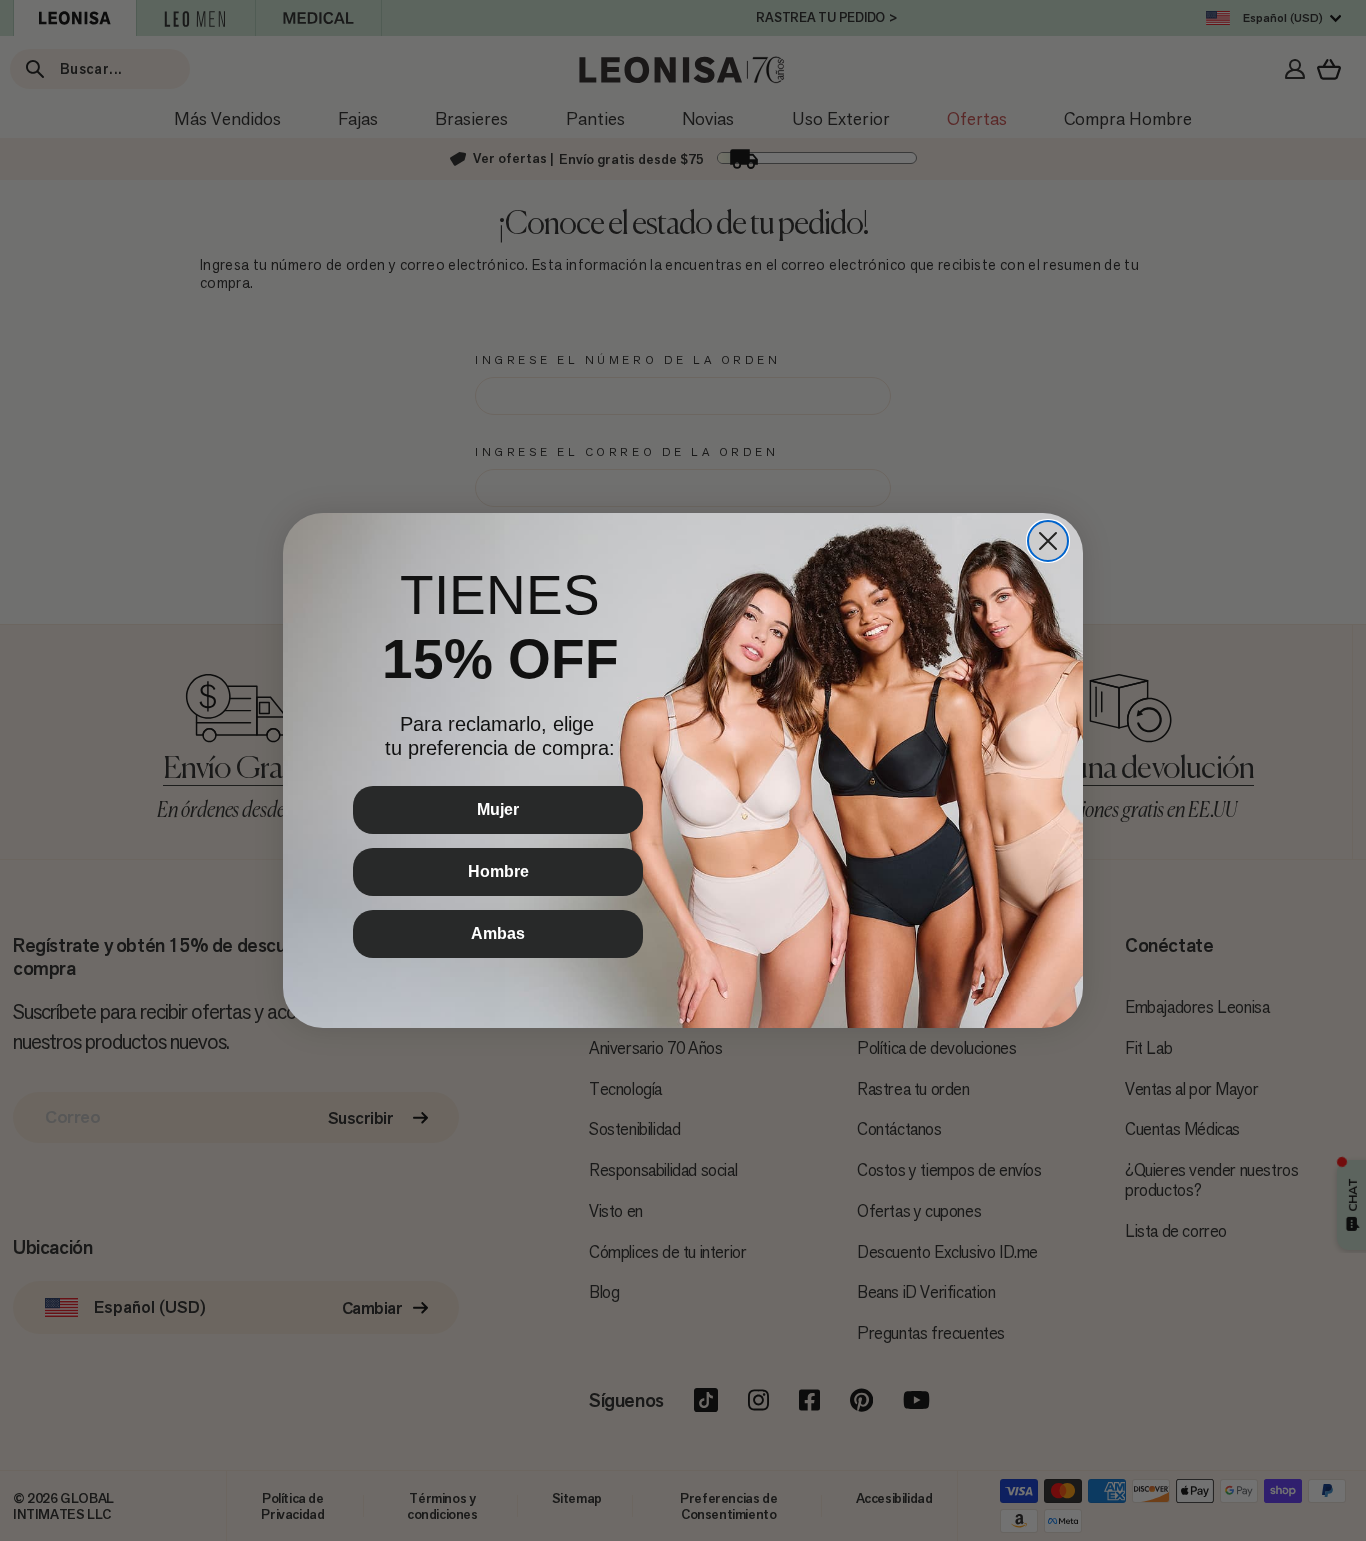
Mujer (498, 809)
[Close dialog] (1048, 541)
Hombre (498, 871)
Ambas (498, 933)
